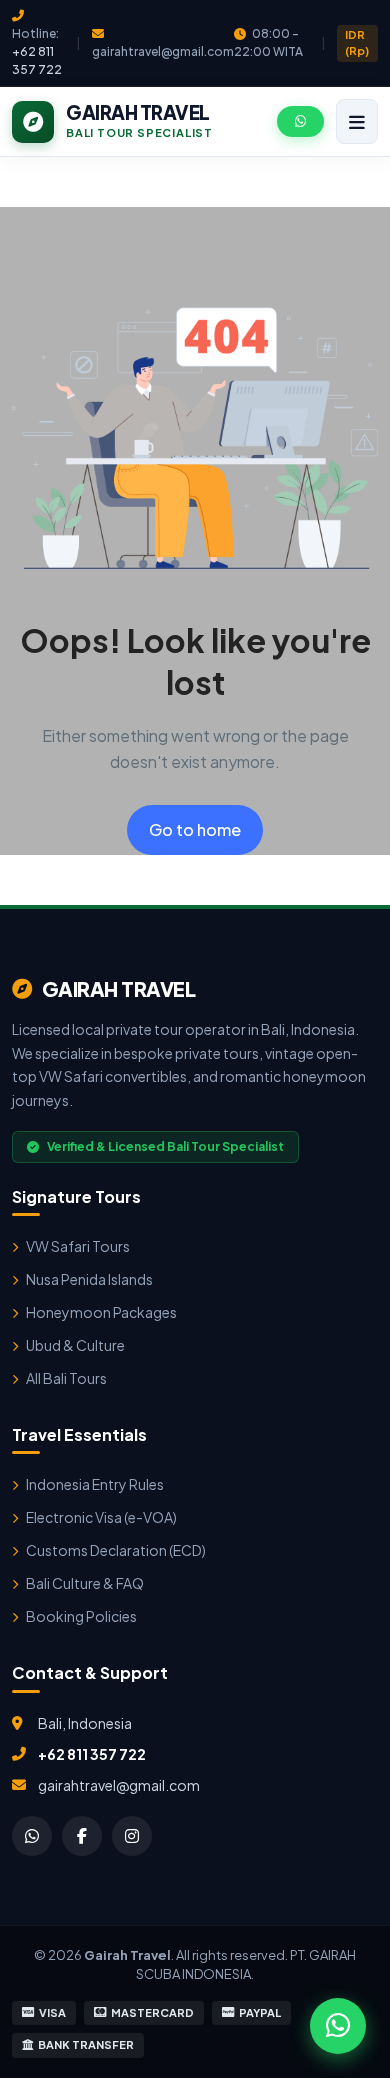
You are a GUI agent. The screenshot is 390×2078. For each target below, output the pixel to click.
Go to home (195, 829)
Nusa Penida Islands (89, 1279)
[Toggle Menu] (357, 121)
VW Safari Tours (78, 1246)
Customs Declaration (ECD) (116, 1550)
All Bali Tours (66, 1378)
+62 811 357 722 (92, 1754)
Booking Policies (81, 1616)
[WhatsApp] (32, 1836)
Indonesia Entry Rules (95, 1484)
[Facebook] (82, 1836)
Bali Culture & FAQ (85, 1583)
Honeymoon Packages (101, 1312)
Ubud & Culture (75, 1345)
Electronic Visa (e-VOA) (101, 1517)
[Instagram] (132, 1836)
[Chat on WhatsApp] (338, 2026)
